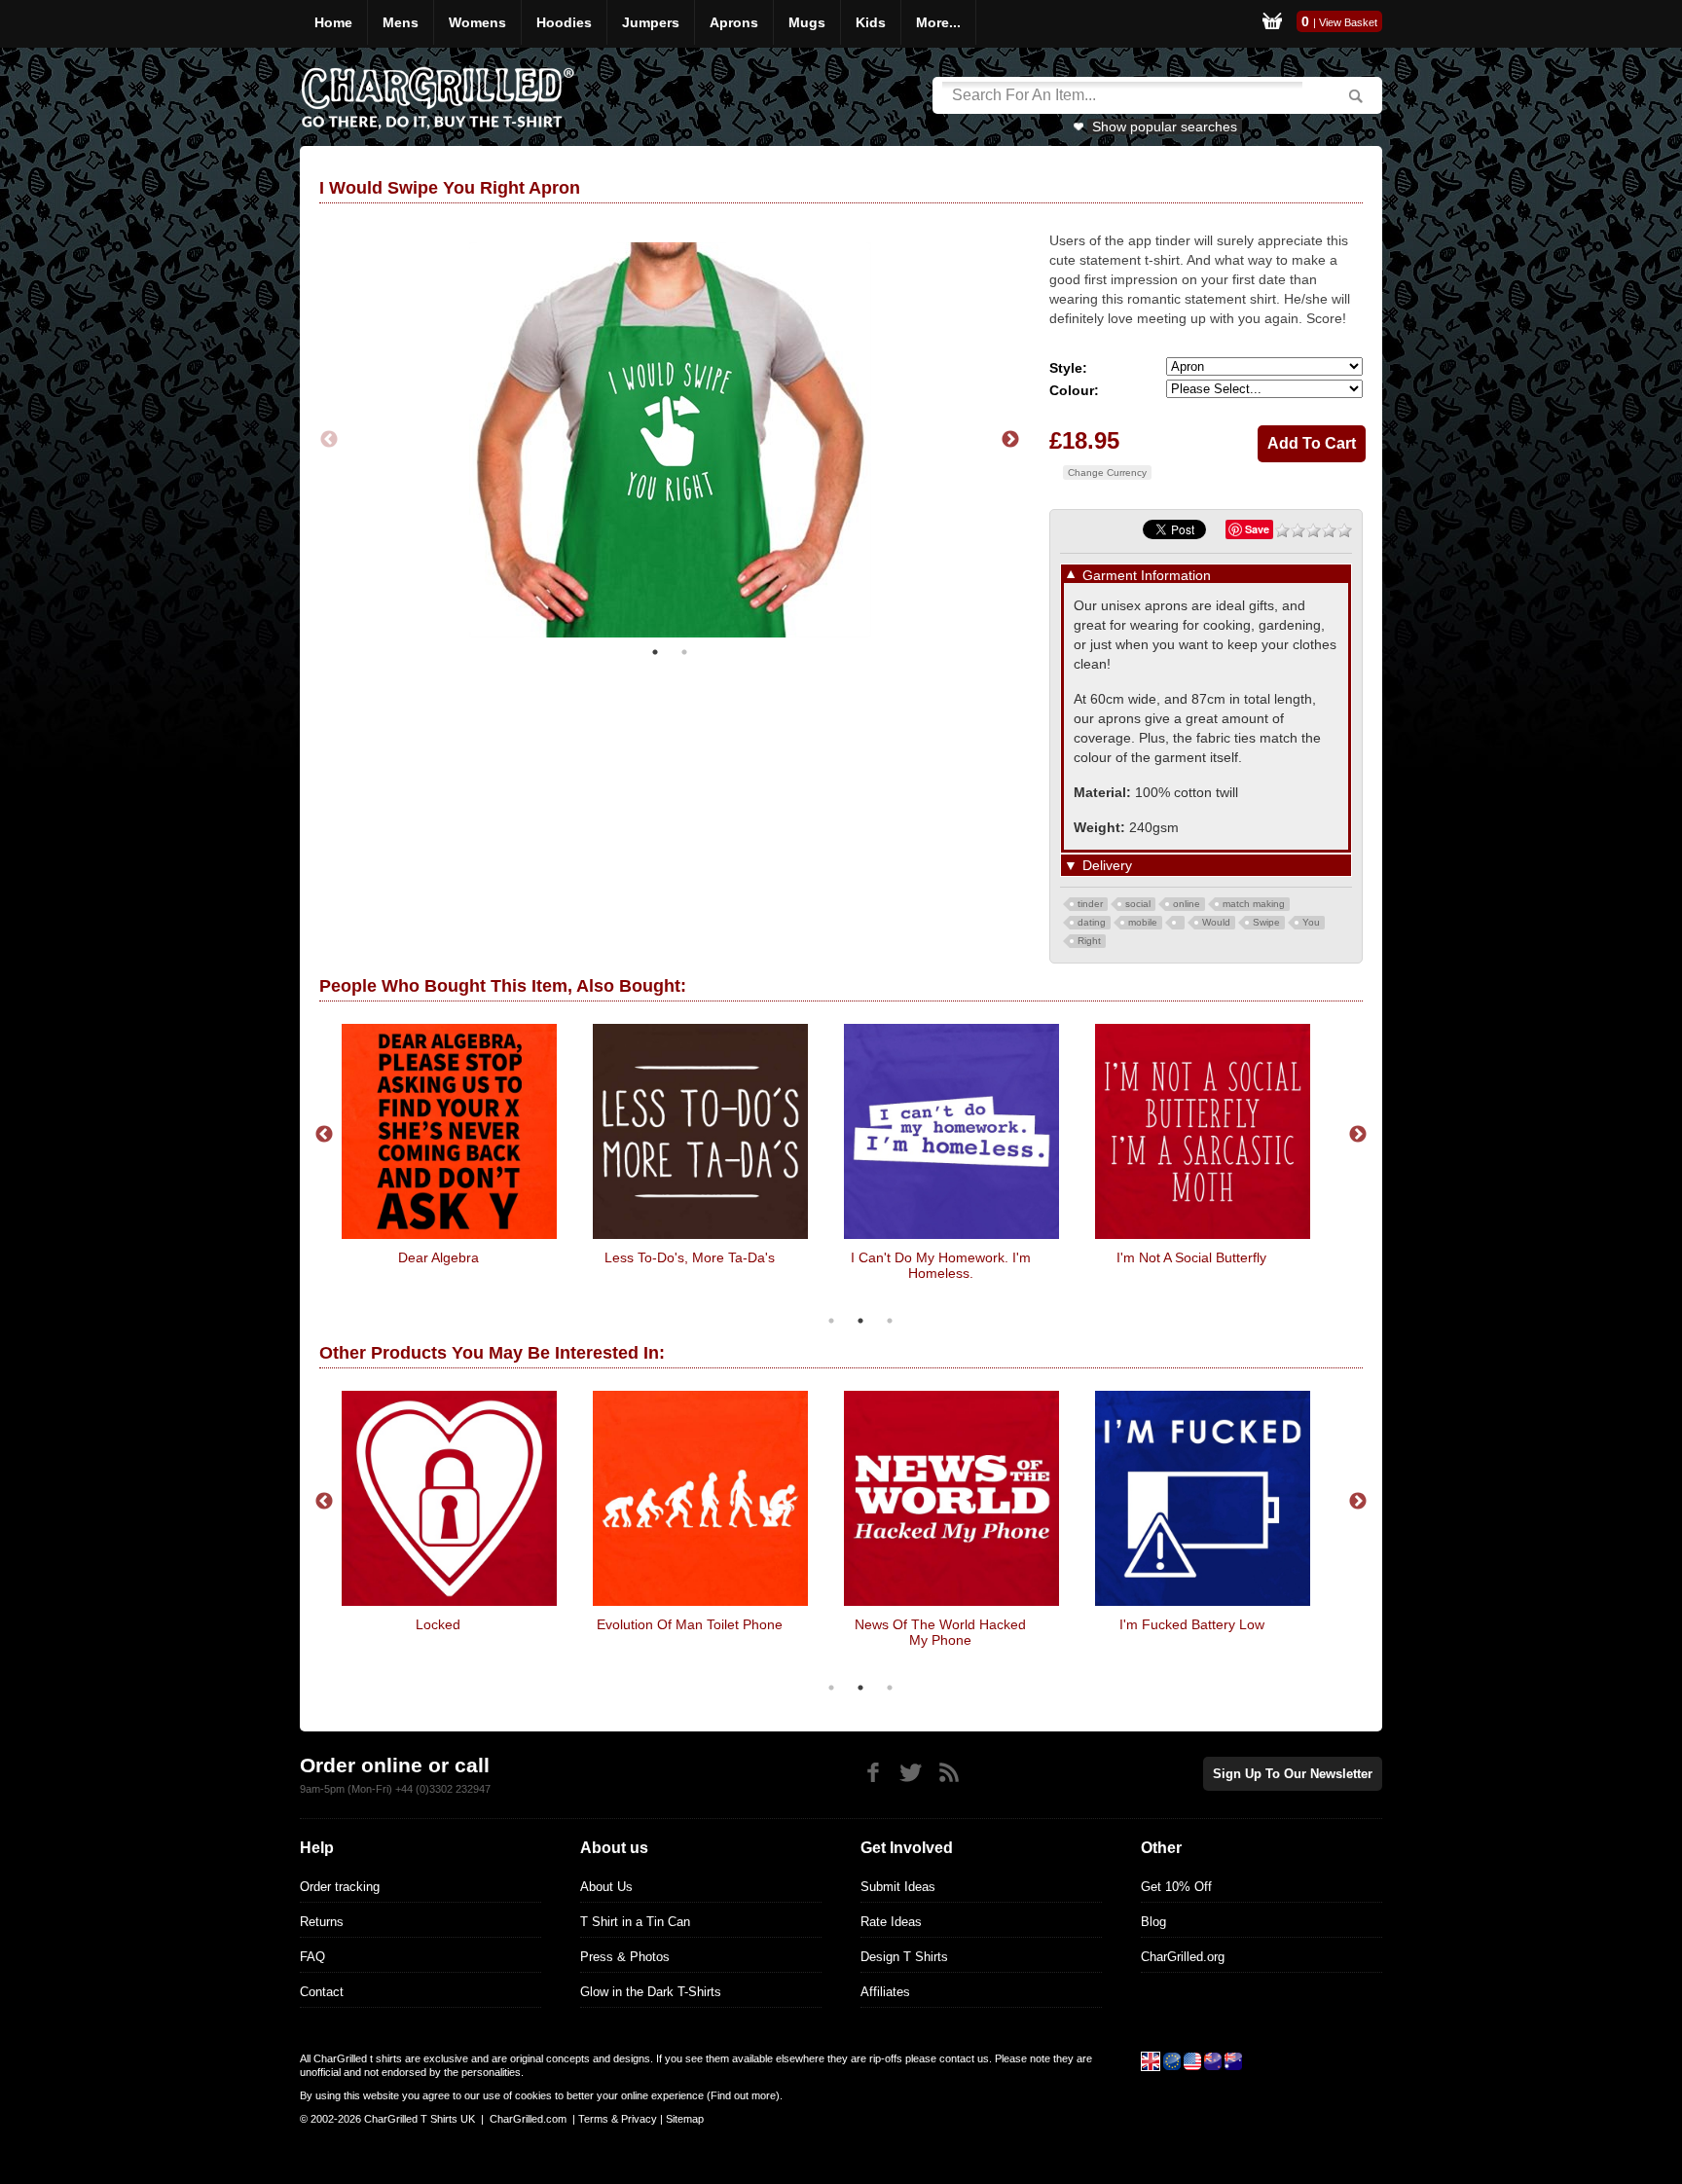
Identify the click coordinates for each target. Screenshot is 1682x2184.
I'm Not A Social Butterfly (1191, 1257)
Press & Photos (625, 1957)
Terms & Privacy (618, 2119)
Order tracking (340, 1887)
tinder (1090, 904)
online (1187, 904)
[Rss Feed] (949, 1773)
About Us (606, 1887)
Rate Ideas (891, 1922)
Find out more (743, 2095)
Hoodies (564, 22)
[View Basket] (1272, 24)
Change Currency (1107, 473)
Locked (438, 1624)
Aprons (734, 22)
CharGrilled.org (1183, 1957)
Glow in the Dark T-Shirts (651, 1992)
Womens (477, 22)
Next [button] (1010, 440)
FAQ (312, 1957)
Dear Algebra (439, 1257)
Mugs (807, 22)
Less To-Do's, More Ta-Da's (690, 1257)
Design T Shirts (904, 1957)
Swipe (1266, 922)
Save (1257, 529)
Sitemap (685, 2119)
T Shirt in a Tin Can (635, 1922)
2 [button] (684, 652)
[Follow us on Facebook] (873, 1773)
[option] (670, 440)
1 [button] (655, 652)
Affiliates (885, 1992)
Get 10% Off (1176, 1887)
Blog (1153, 1922)
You (1311, 922)
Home (333, 22)
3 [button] (890, 1321)
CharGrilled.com (528, 2119)
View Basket (1348, 22)
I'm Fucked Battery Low (1192, 1624)
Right (1089, 941)
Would (1216, 922)
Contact (322, 1992)
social (1138, 904)
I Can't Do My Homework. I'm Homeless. (941, 1265)
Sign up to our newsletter (1293, 1774)
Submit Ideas (898, 1887)
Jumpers (651, 22)
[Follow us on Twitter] (911, 1773)
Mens (401, 22)
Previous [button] (329, 440)
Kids (871, 22)
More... (938, 22)
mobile (1143, 922)
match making (1254, 904)
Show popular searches (1165, 127)
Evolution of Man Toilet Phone (690, 1624)
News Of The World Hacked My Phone (940, 1632)
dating (1092, 922)
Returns (322, 1922)
